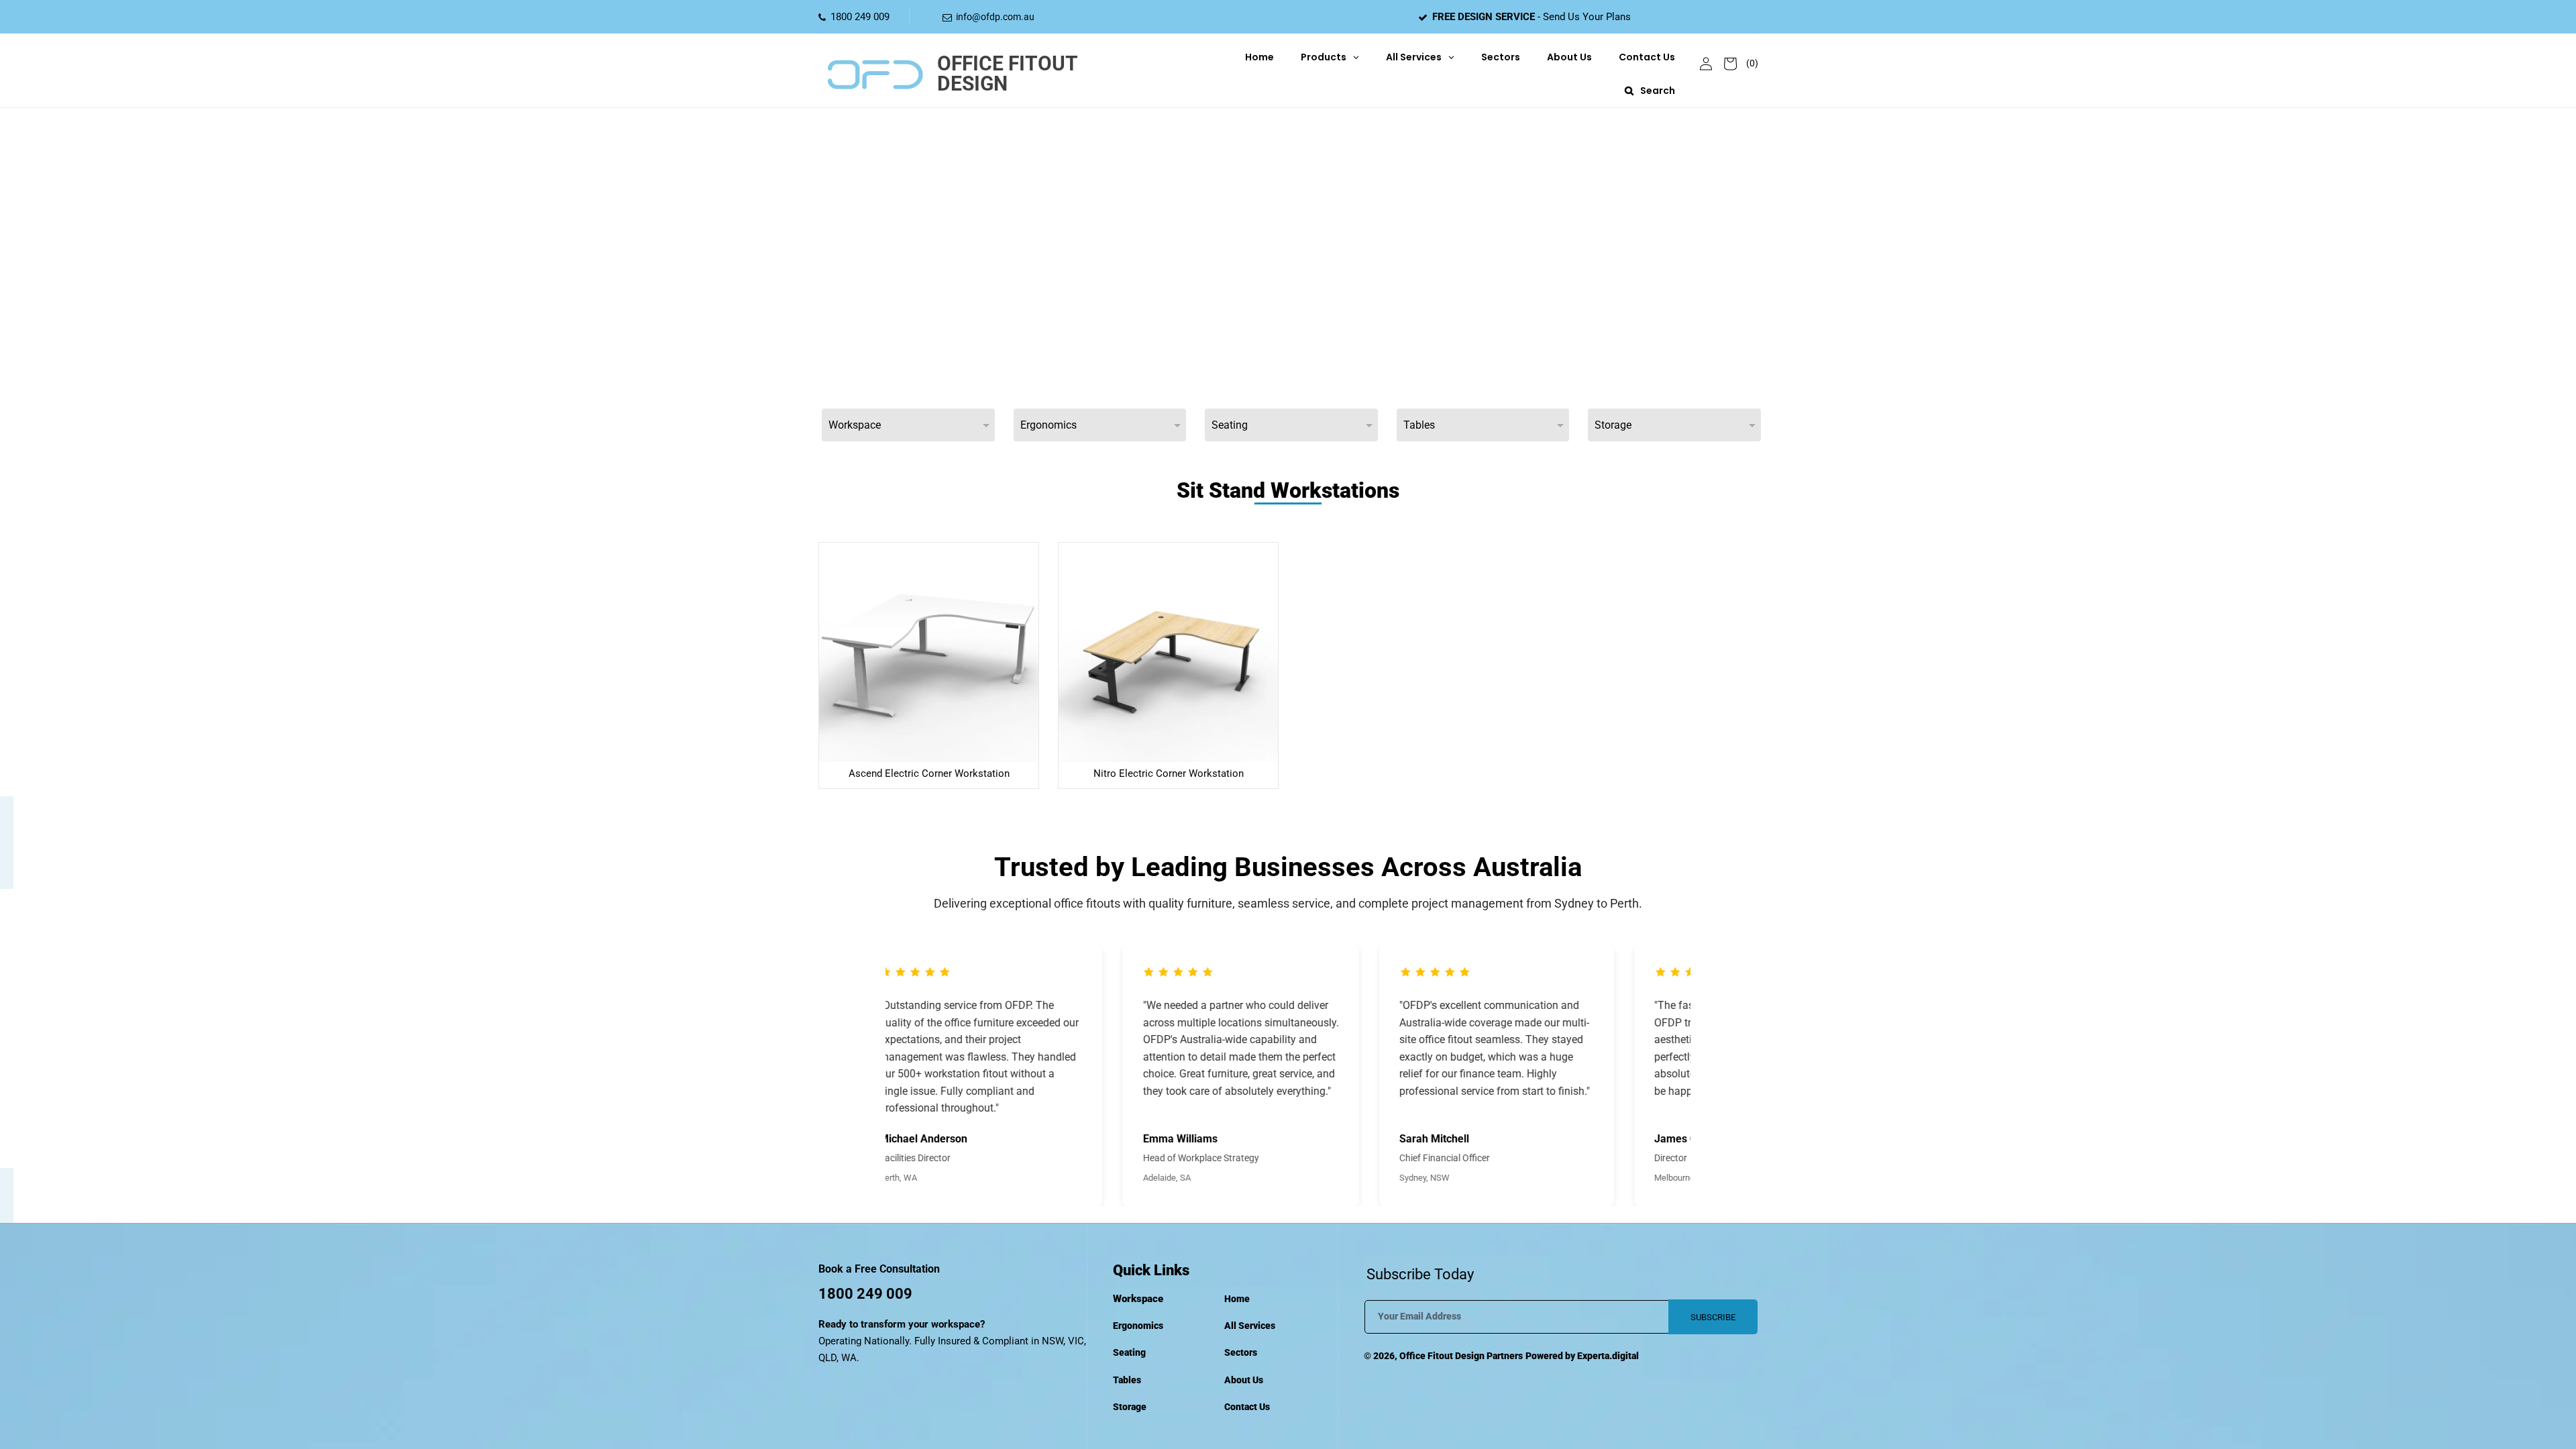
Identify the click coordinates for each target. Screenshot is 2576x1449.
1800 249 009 (860, 17)
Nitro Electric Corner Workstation (1169, 773)
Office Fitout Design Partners (1461, 1356)
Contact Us (1247, 1407)
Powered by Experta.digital (1582, 1356)
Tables (1127, 1380)
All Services (1250, 1326)
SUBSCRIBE (1713, 1317)
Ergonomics (1138, 1326)
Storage (1130, 1407)
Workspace (1138, 1299)
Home (1237, 1299)
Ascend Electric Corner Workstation (929, 773)
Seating (1129, 1352)
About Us (1244, 1380)
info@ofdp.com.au (995, 17)
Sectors (1241, 1352)
